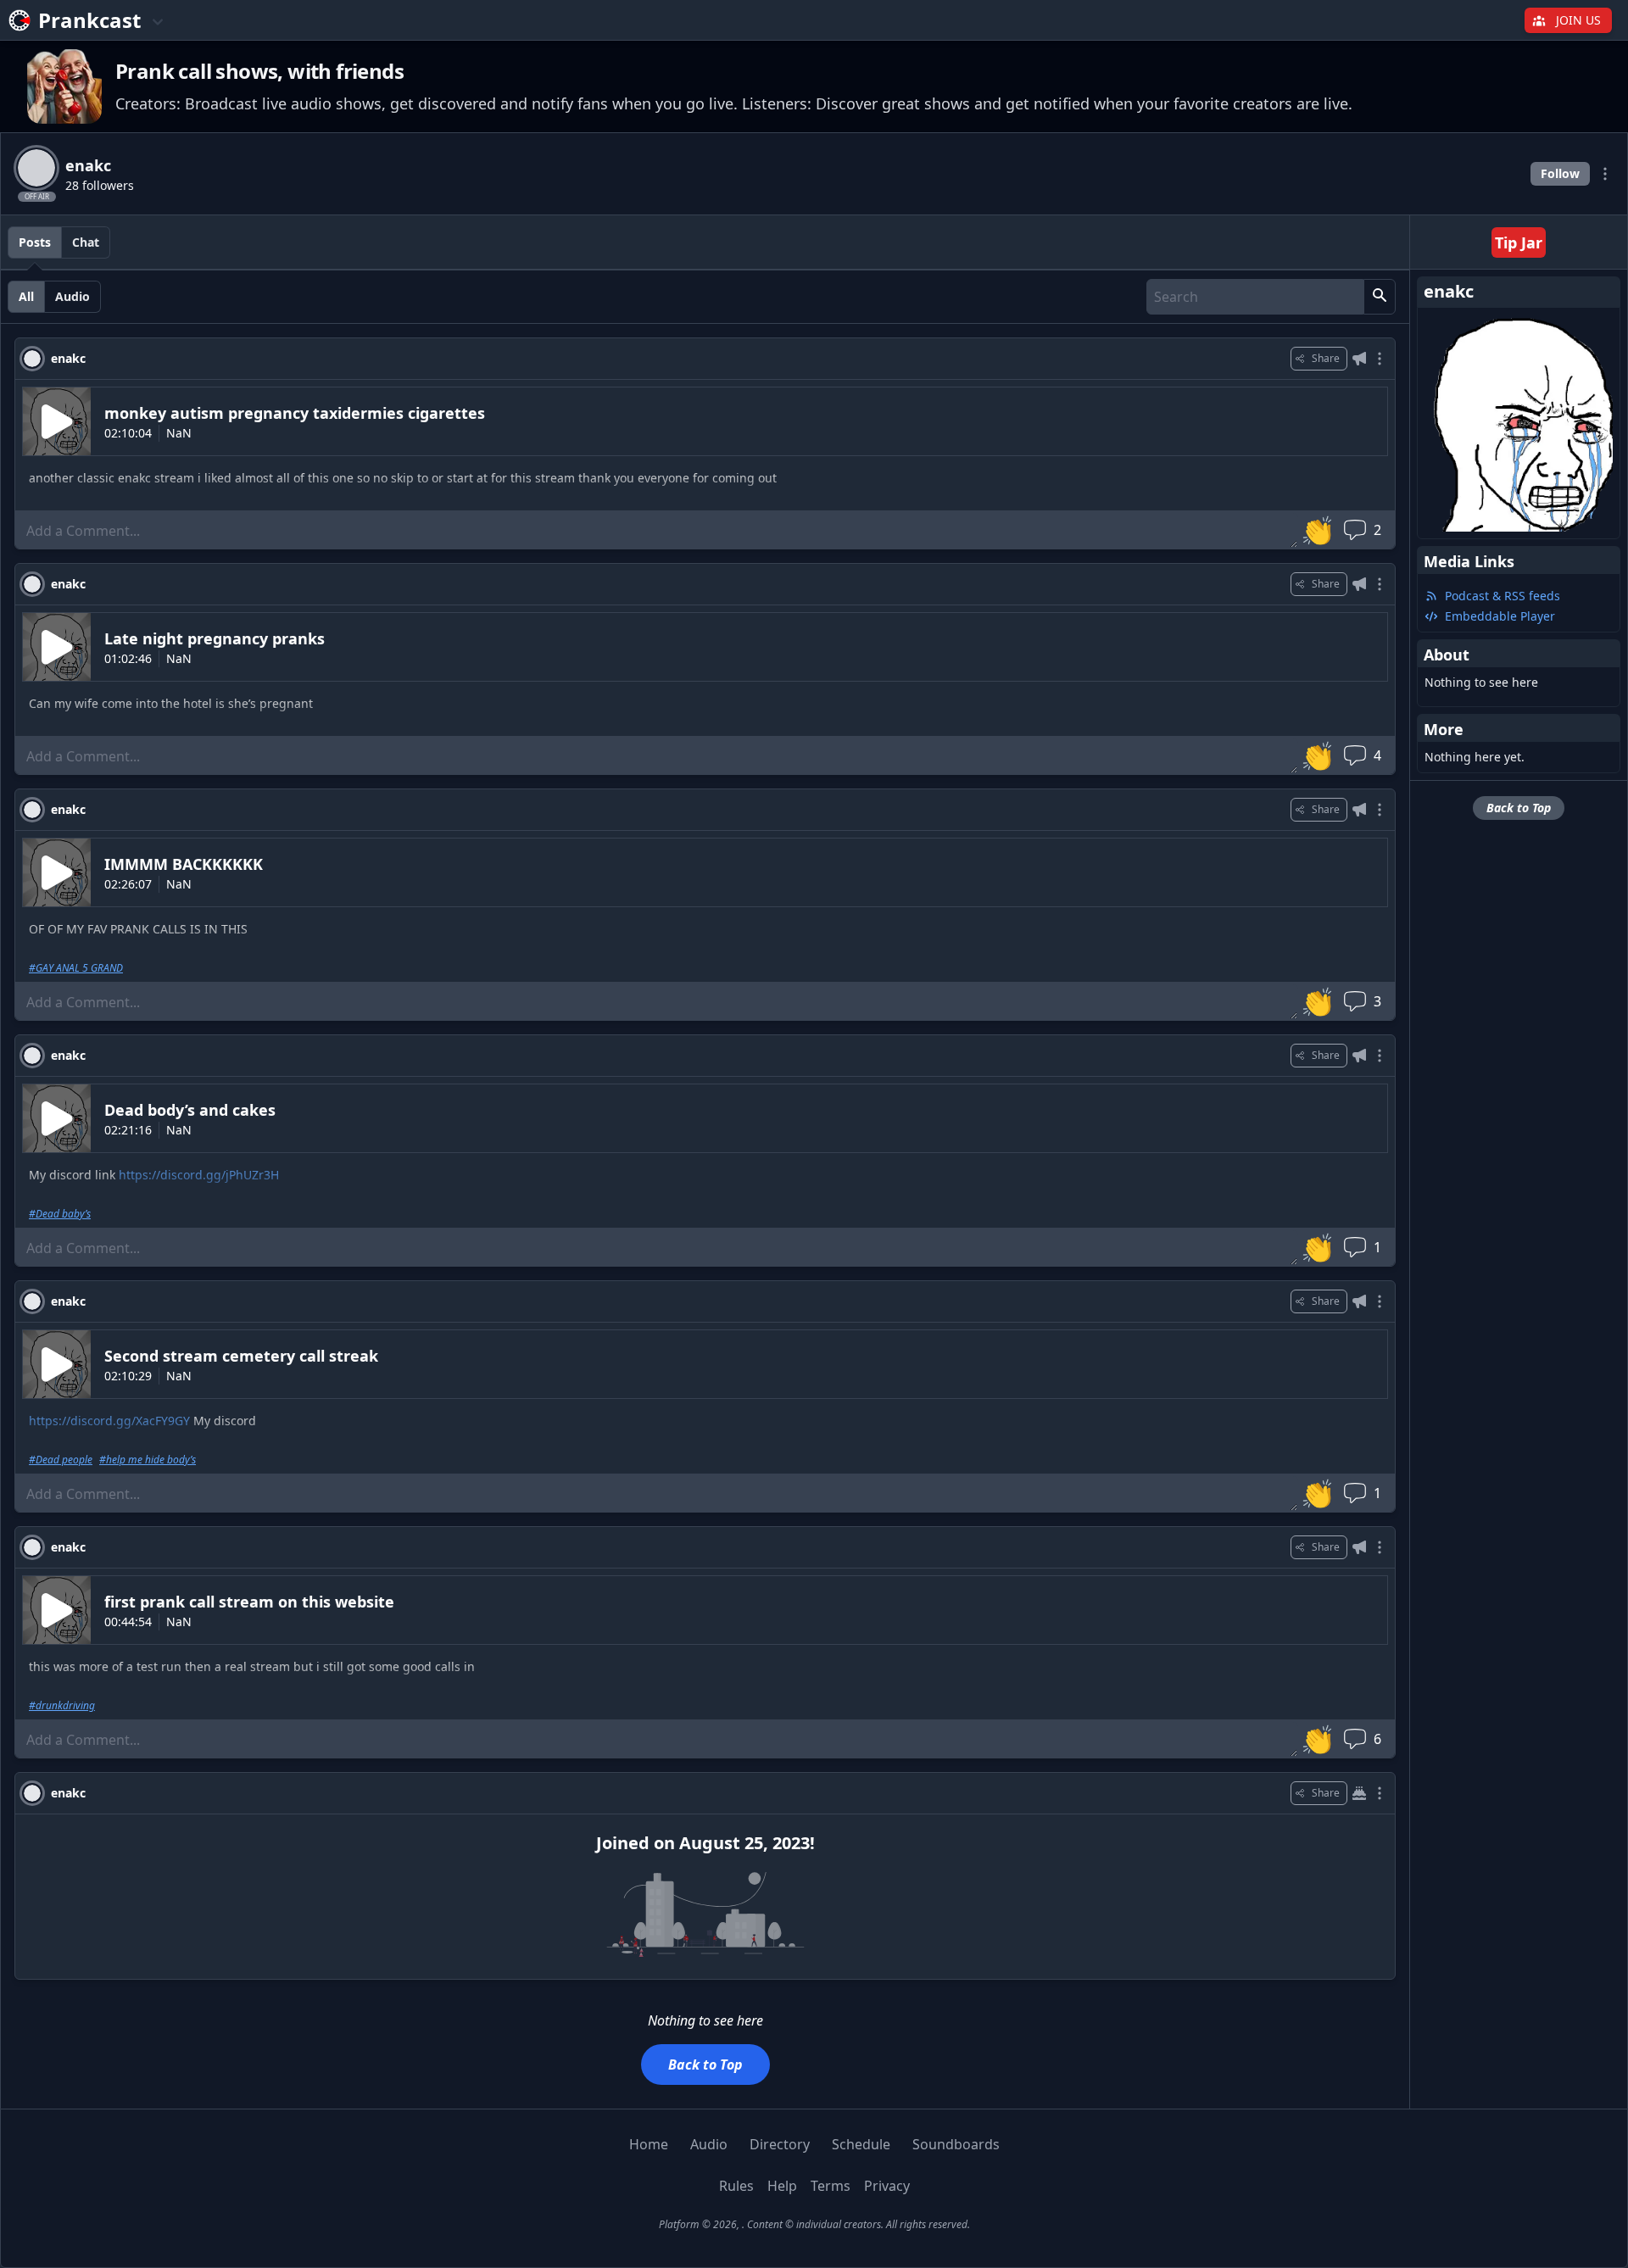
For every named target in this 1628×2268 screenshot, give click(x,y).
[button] (1380, 297)
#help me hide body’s (148, 1460)
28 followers (100, 185)
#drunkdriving (62, 1706)
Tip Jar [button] (1519, 242)
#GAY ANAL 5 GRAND (76, 968)
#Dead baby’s (60, 1214)
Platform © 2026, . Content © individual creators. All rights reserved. (814, 2224)
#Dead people (61, 1460)
